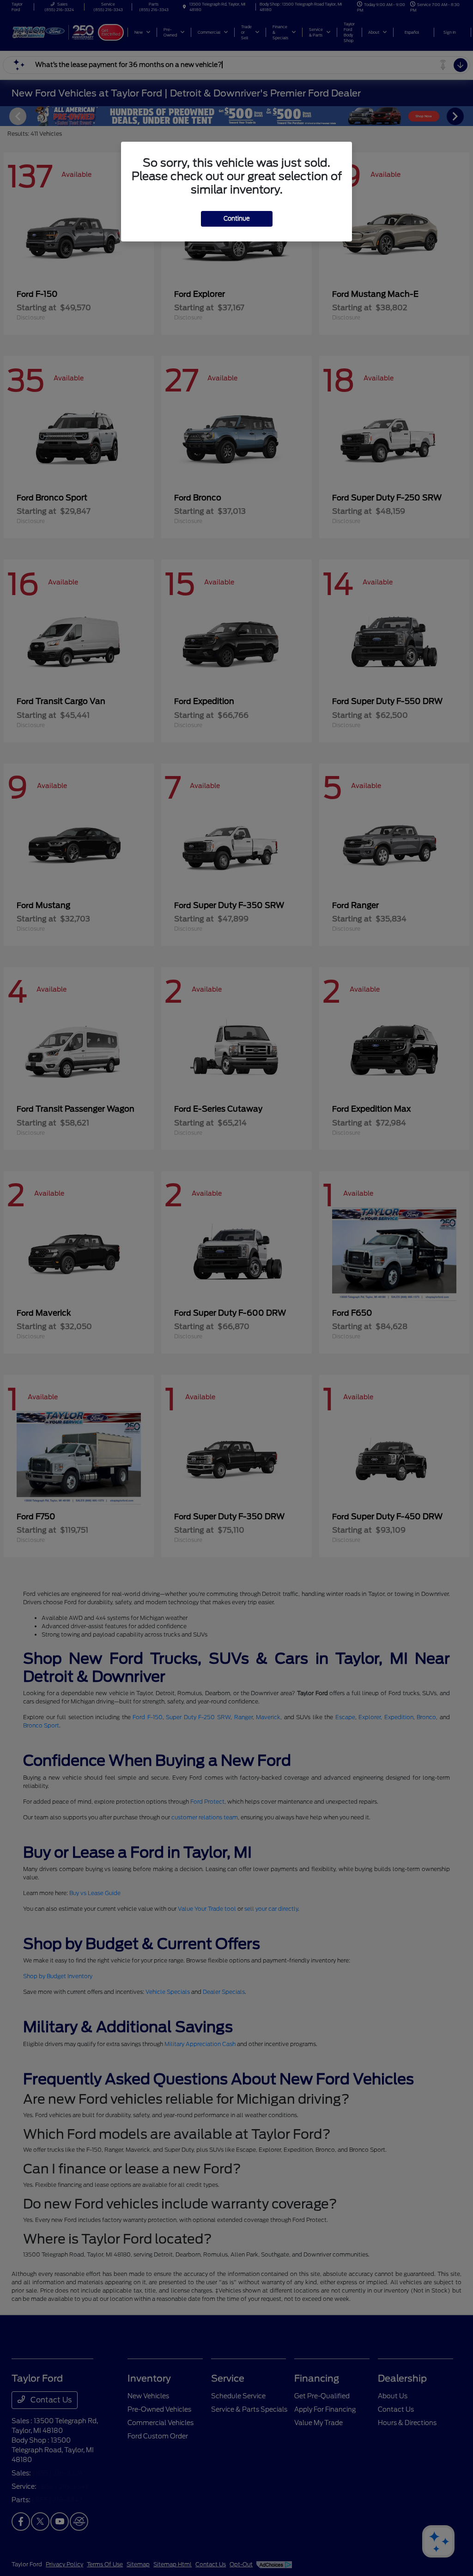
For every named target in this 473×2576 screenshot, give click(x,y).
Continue (237, 219)
